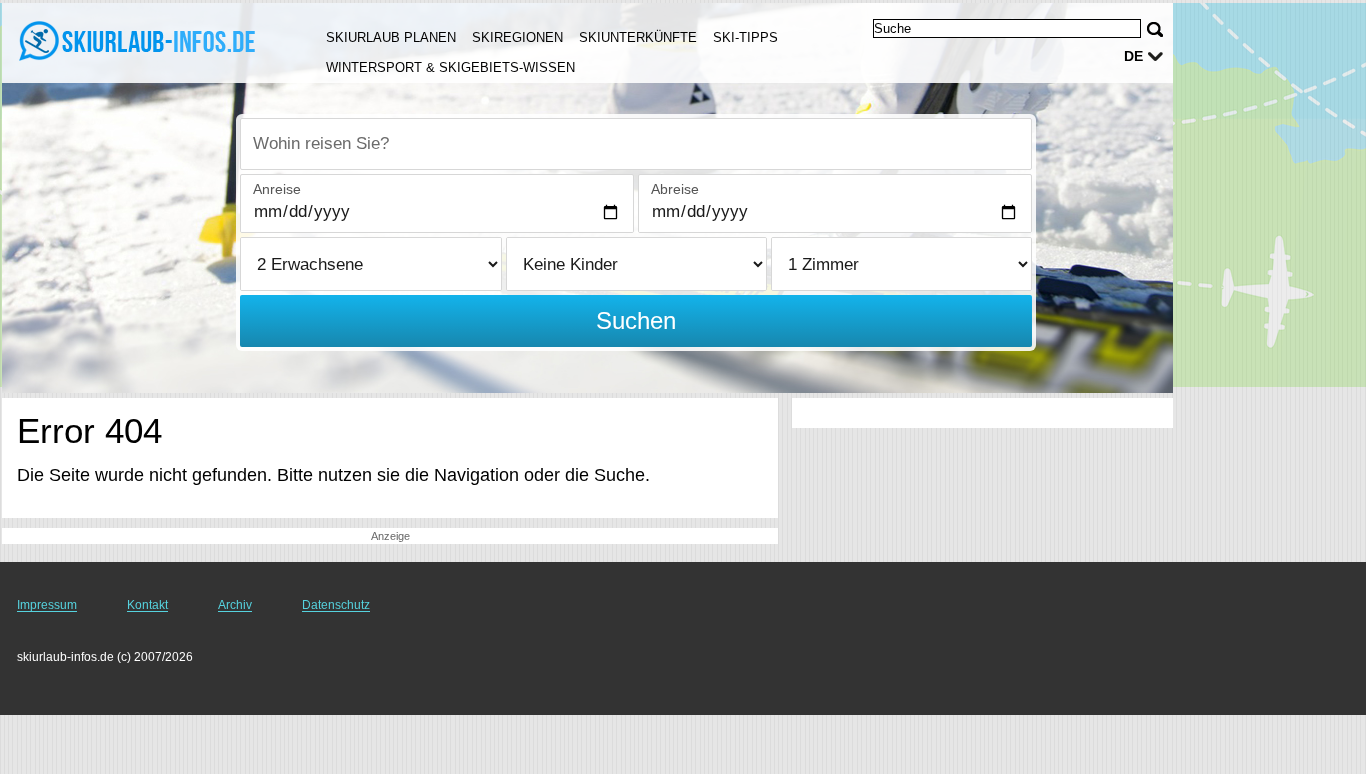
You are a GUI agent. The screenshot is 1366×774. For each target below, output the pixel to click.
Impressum (47, 605)
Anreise (277, 189)
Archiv (235, 605)
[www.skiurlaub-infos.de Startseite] (140, 41)
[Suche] (1155, 29)
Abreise (675, 189)
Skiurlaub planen (391, 37)
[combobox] (636, 144)
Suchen (636, 320)
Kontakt (147, 605)
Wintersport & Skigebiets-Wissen (450, 67)
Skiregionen (517, 37)
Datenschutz (336, 605)
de (1133, 56)
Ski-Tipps (745, 37)
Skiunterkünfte (638, 37)
